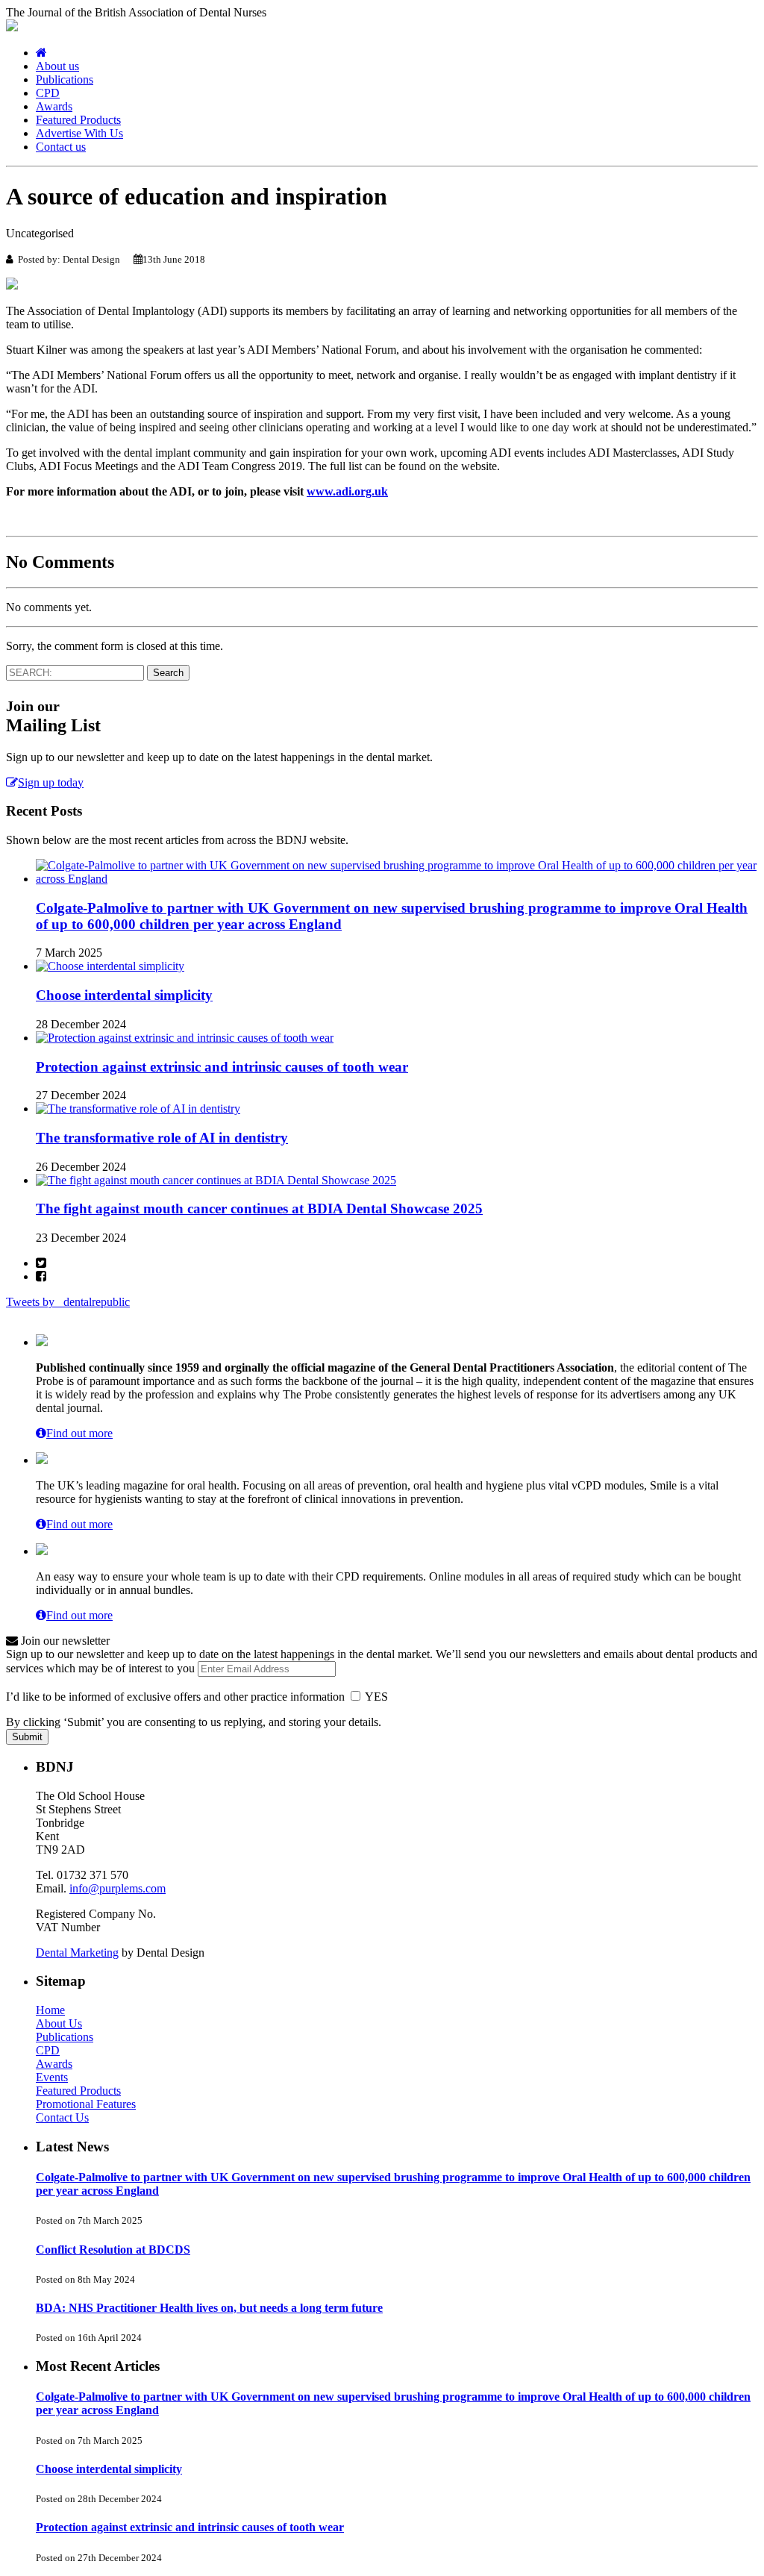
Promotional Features (86, 2104)
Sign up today (51, 782)
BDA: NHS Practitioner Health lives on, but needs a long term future (209, 2308)
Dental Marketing (77, 1953)
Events (52, 2077)
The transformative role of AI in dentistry (162, 1138)
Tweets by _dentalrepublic (68, 1302)
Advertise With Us (79, 133)
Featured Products (78, 120)
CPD (48, 93)
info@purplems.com (118, 1888)
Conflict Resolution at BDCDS (113, 2250)
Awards (54, 106)
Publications (65, 79)
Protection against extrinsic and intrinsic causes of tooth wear (222, 1067)
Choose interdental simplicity (124, 995)
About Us (59, 2023)
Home (50, 2010)
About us (57, 66)
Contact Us (62, 2117)
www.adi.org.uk (347, 491)
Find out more (79, 1433)
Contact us (61, 147)
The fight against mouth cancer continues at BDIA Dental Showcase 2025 (259, 1209)
